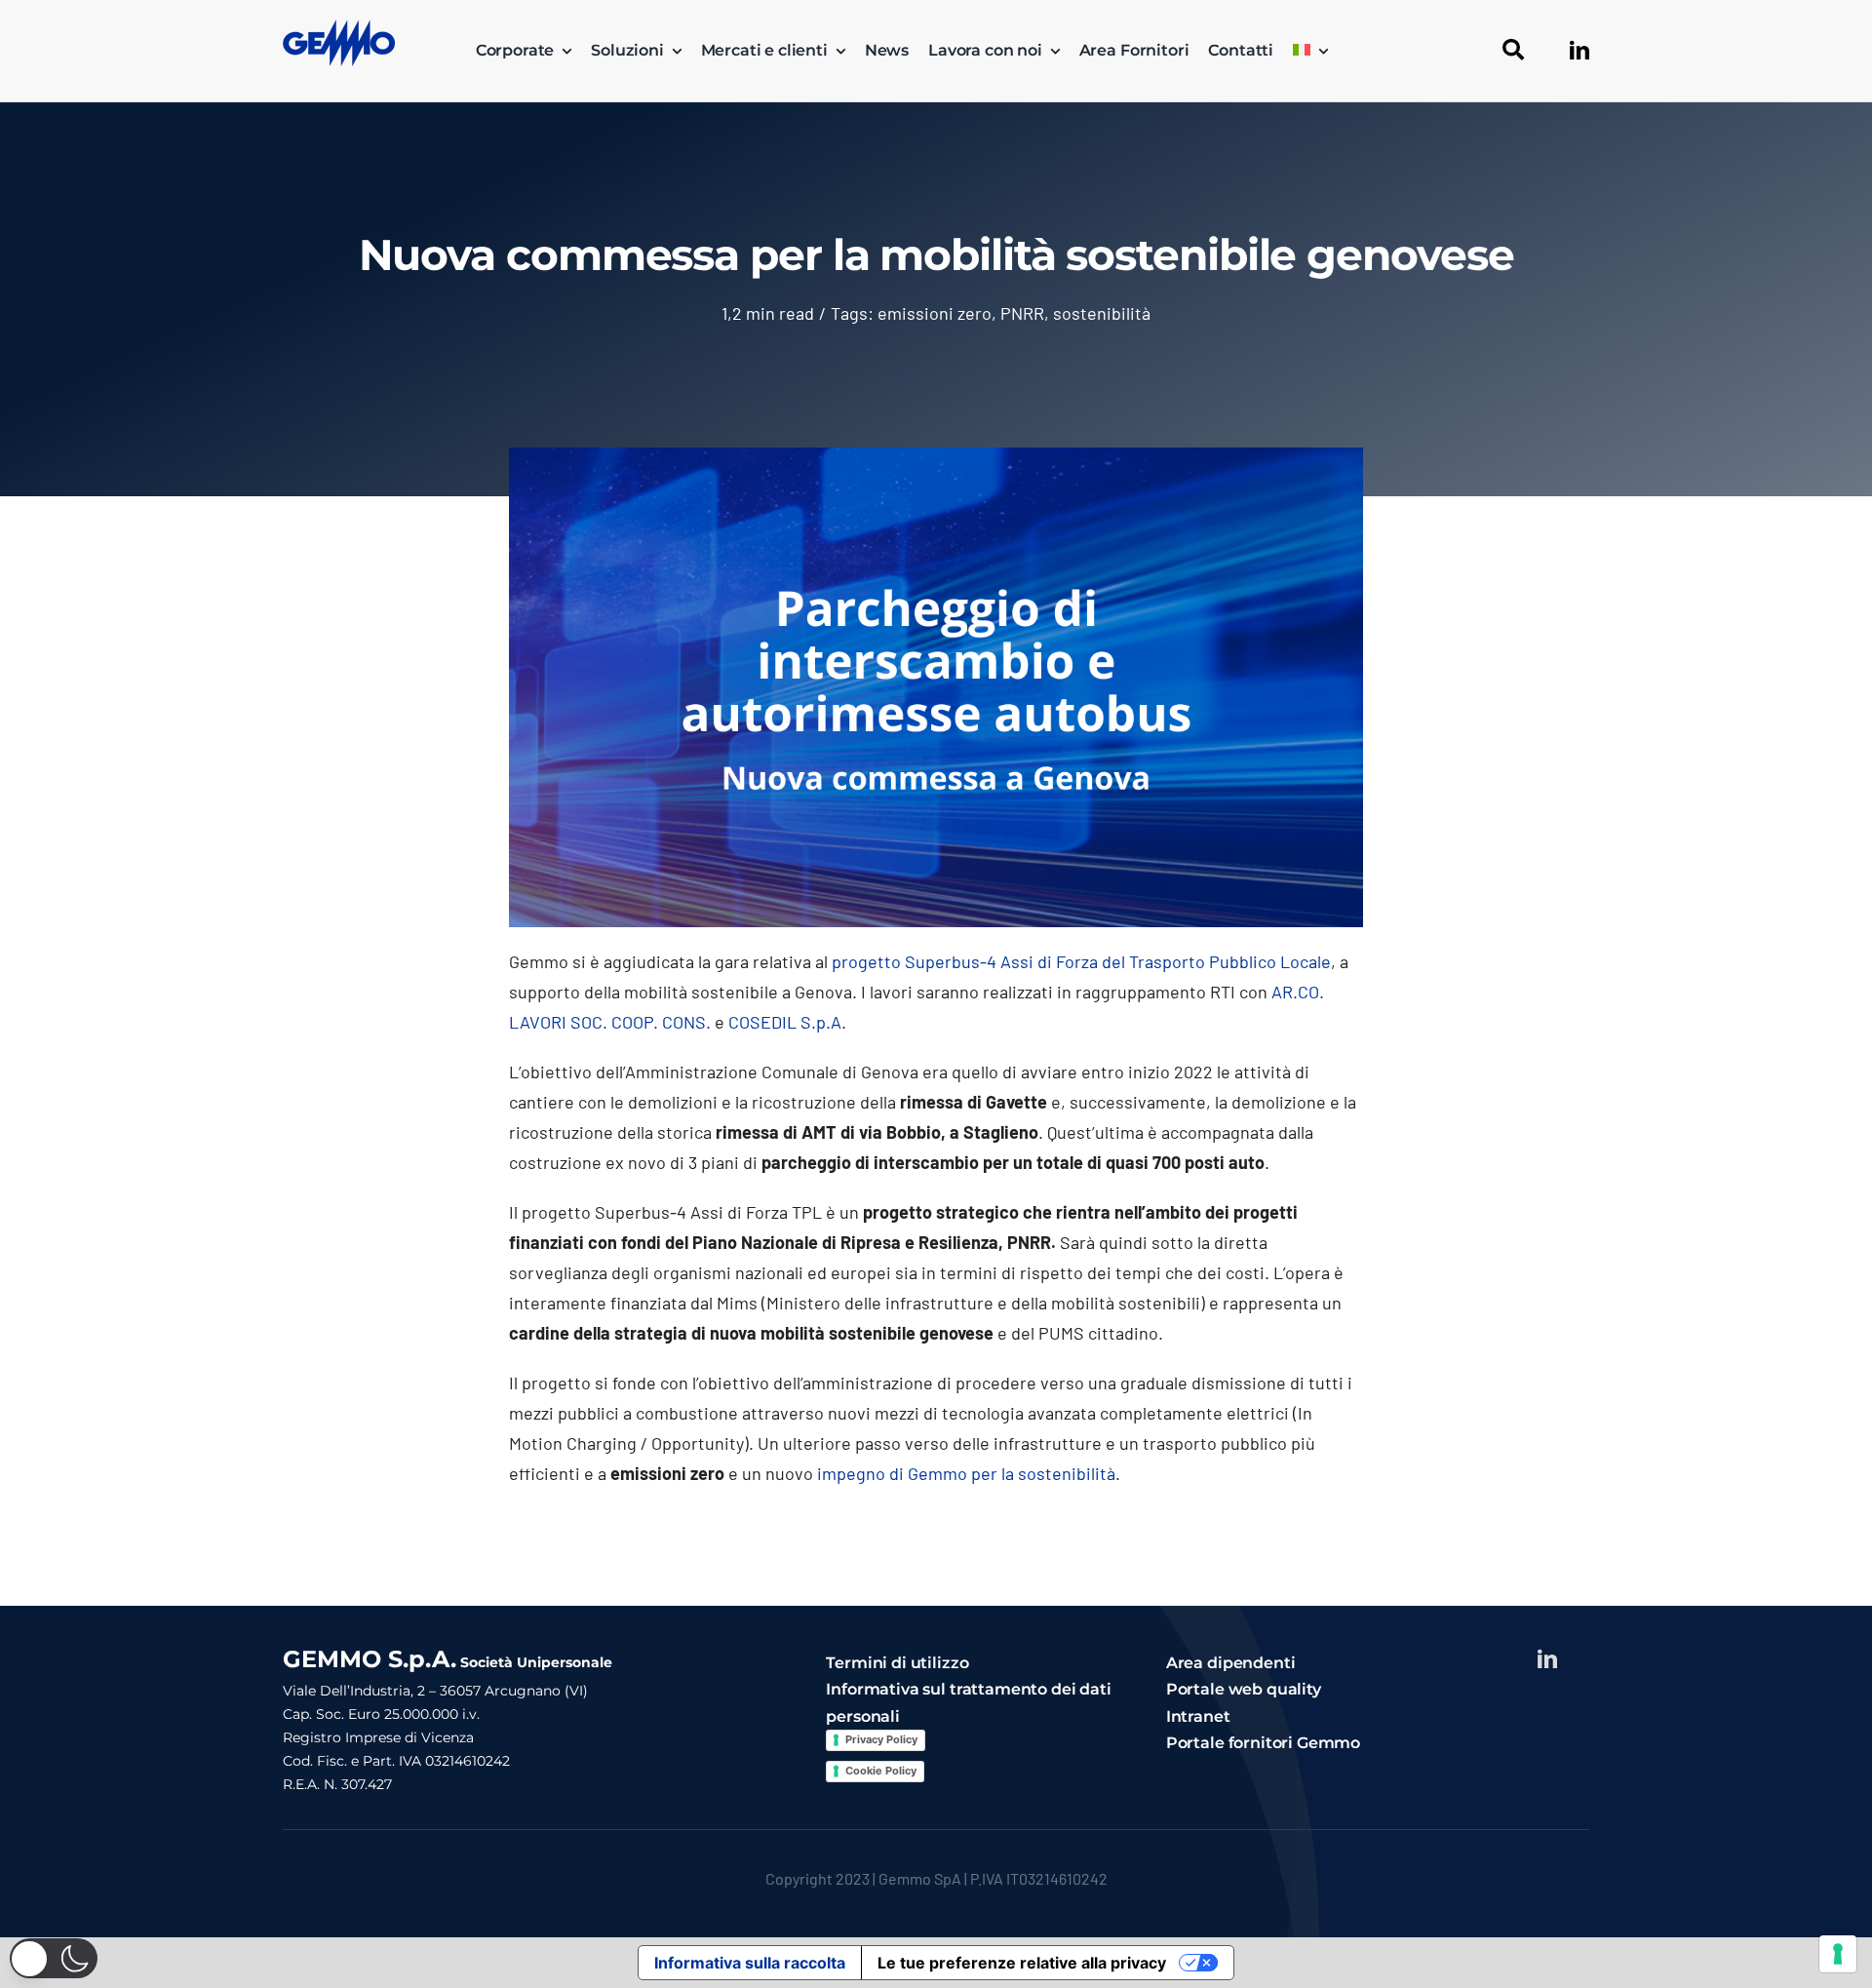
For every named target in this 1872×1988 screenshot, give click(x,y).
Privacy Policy (881, 1739)
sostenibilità (1102, 313)
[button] (54, 1958)
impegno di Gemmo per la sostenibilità (966, 1473)
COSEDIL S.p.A (785, 1022)
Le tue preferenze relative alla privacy (1022, 1963)
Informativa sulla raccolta (750, 1963)
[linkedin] (1579, 51)
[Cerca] (1513, 51)
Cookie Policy (881, 1771)
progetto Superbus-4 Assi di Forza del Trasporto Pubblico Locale (1081, 961)
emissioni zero (935, 313)
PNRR (1022, 313)
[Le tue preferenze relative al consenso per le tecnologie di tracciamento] (1838, 1954)
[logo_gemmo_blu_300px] (339, 28)
